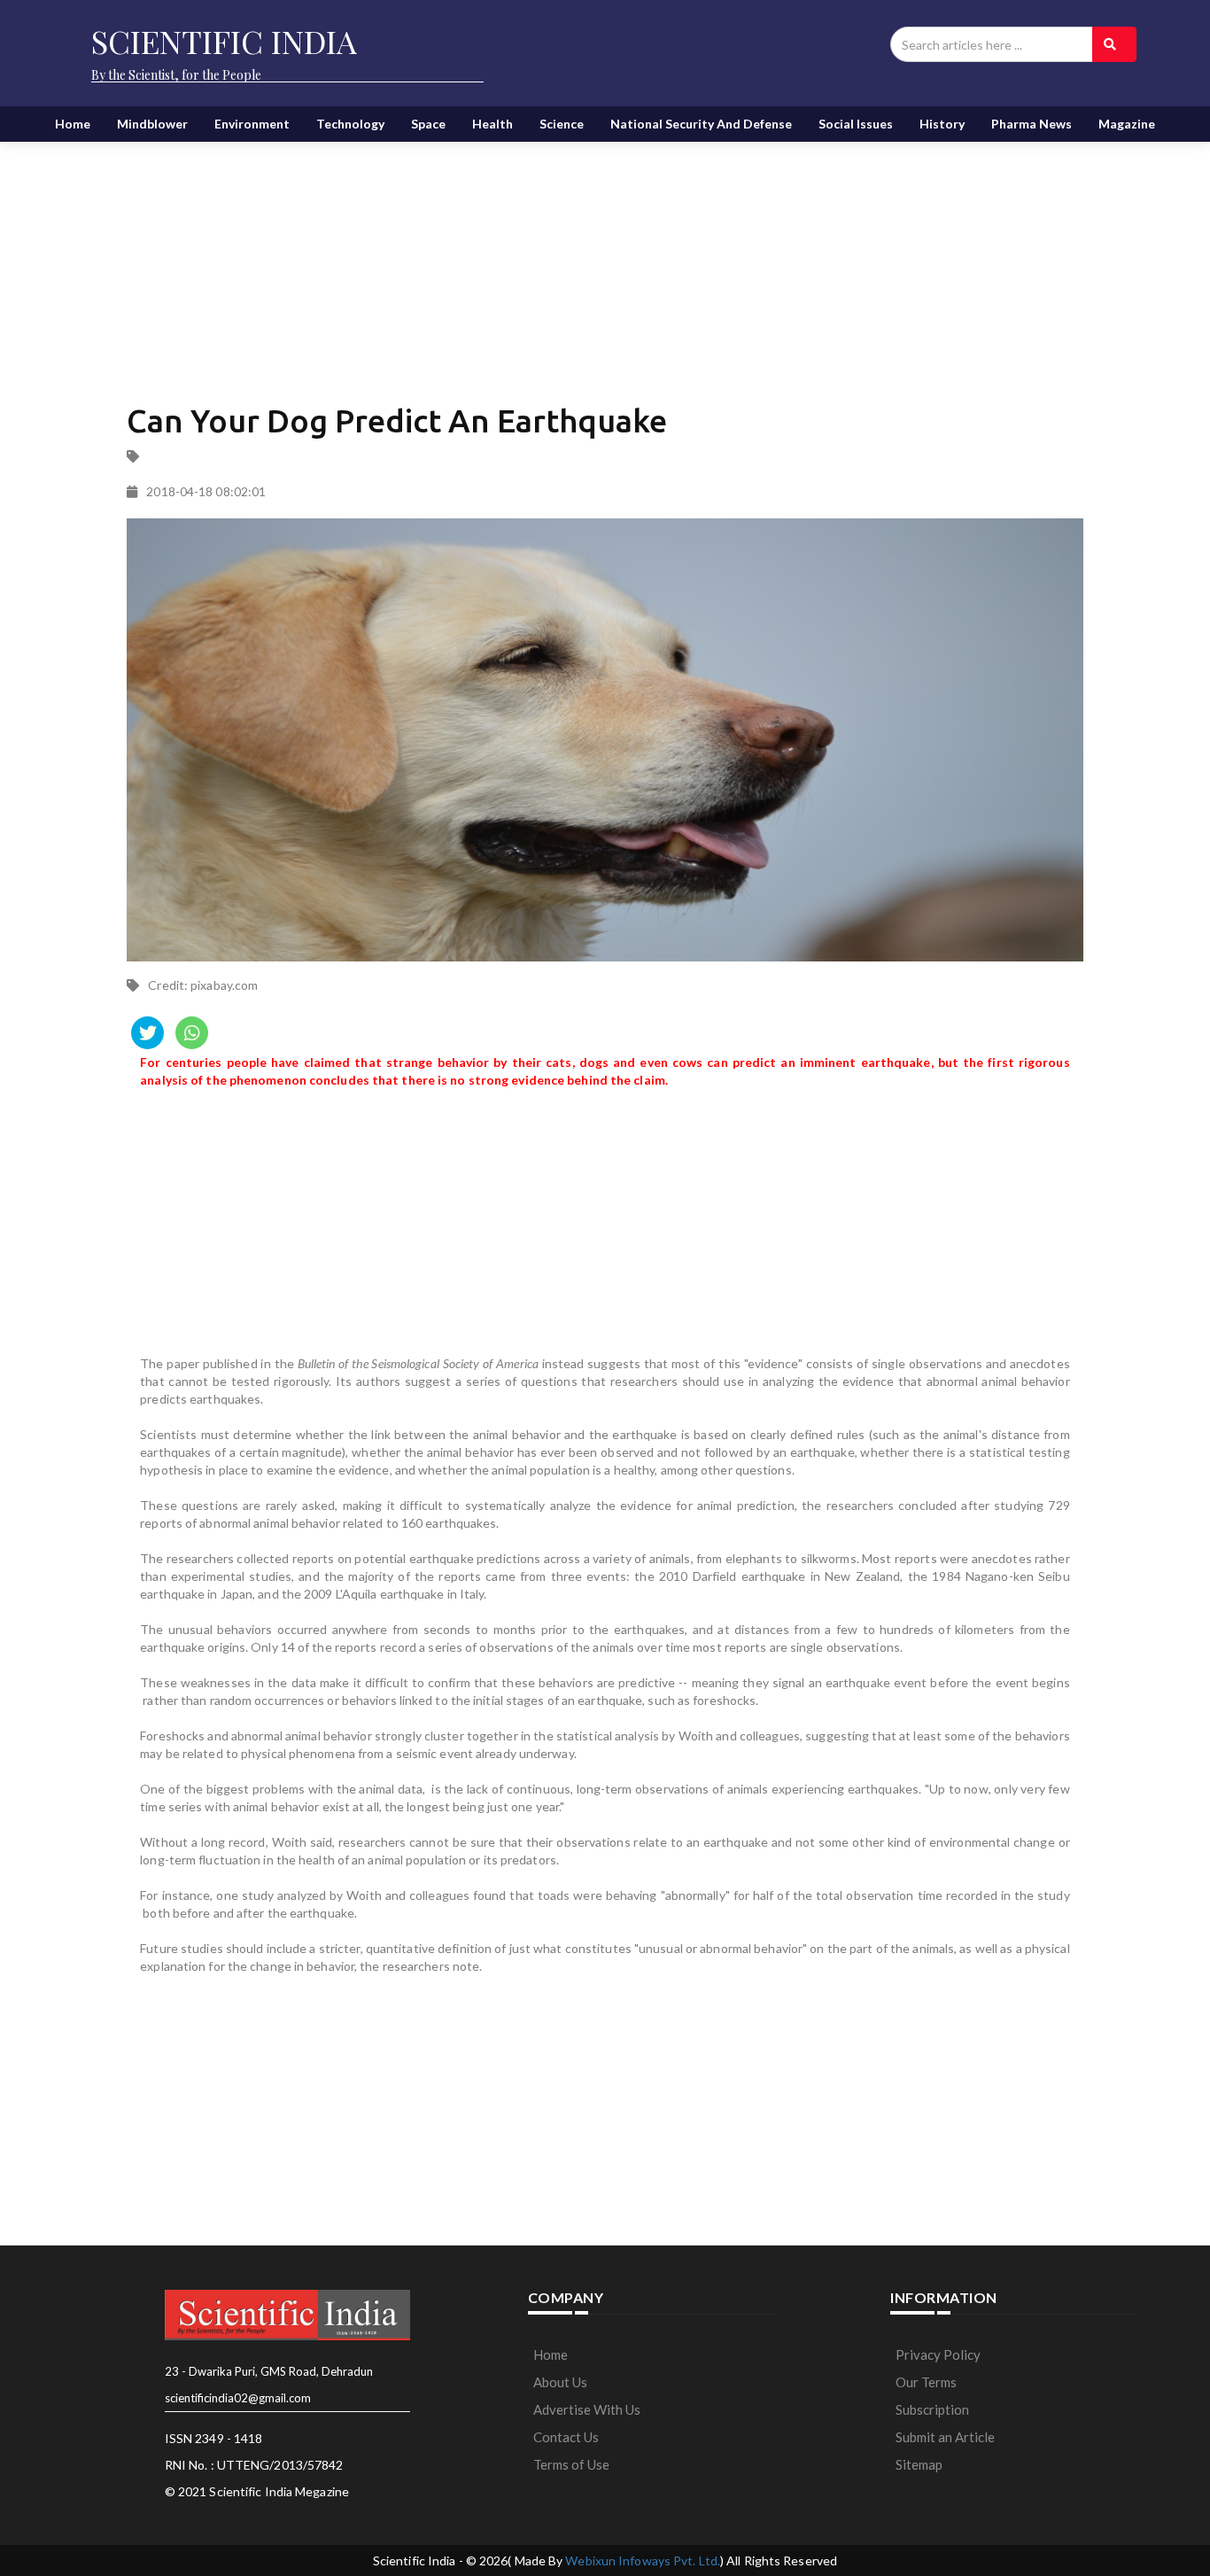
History (942, 124)
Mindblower (152, 124)
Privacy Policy (938, 2354)
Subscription (932, 2409)
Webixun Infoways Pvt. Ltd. (643, 2560)
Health (493, 124)
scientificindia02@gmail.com (238, 2398)
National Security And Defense (701, 124)
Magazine (1127, 124)
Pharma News (1032, 124)
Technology (350, 124)
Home (73, 124)
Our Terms (926, 2382)
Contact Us (566, 2437)
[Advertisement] (605, 257)
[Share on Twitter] (147, 1033)
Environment (252, 124)
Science (562, 124)
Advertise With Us (587, 2409)
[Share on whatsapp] (192, 1033)
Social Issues (856, 124)
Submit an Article (945, 2437)
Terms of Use (571, 2464)
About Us (560, 2382)
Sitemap (919, 2464)
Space (428, 124)
